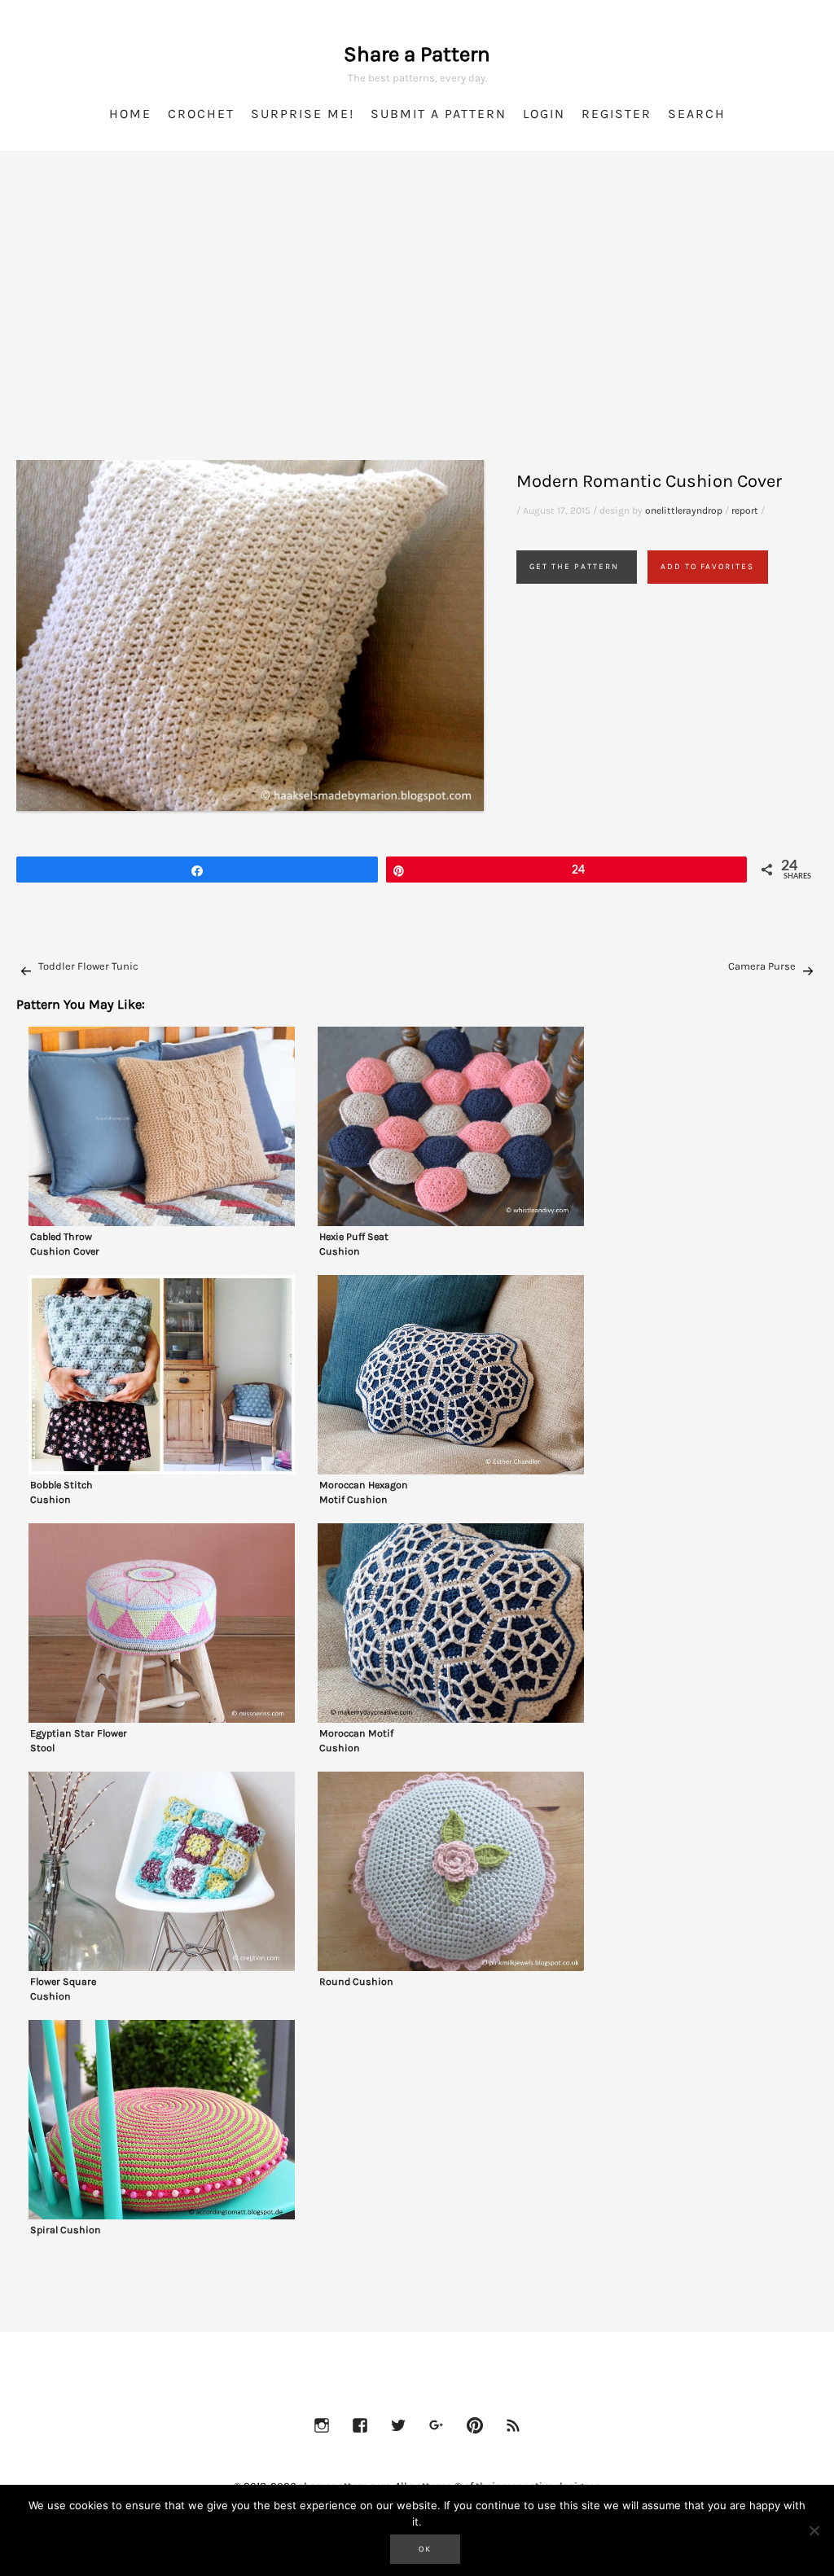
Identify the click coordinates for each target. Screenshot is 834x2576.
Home (130, 114)
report (745, 510)
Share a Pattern (417, 54)
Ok (425, 2549)
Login (544, 114)
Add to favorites (707, 567)
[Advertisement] (417, 326)
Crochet (201, 114)
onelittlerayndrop (684, 510)
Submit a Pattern (439, 114)
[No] (814, 2530)
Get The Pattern (574, 567)
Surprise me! (303, 114)
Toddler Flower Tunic (88, 966)
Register (617, 114)
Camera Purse (762, 966)
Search (697, 114)
